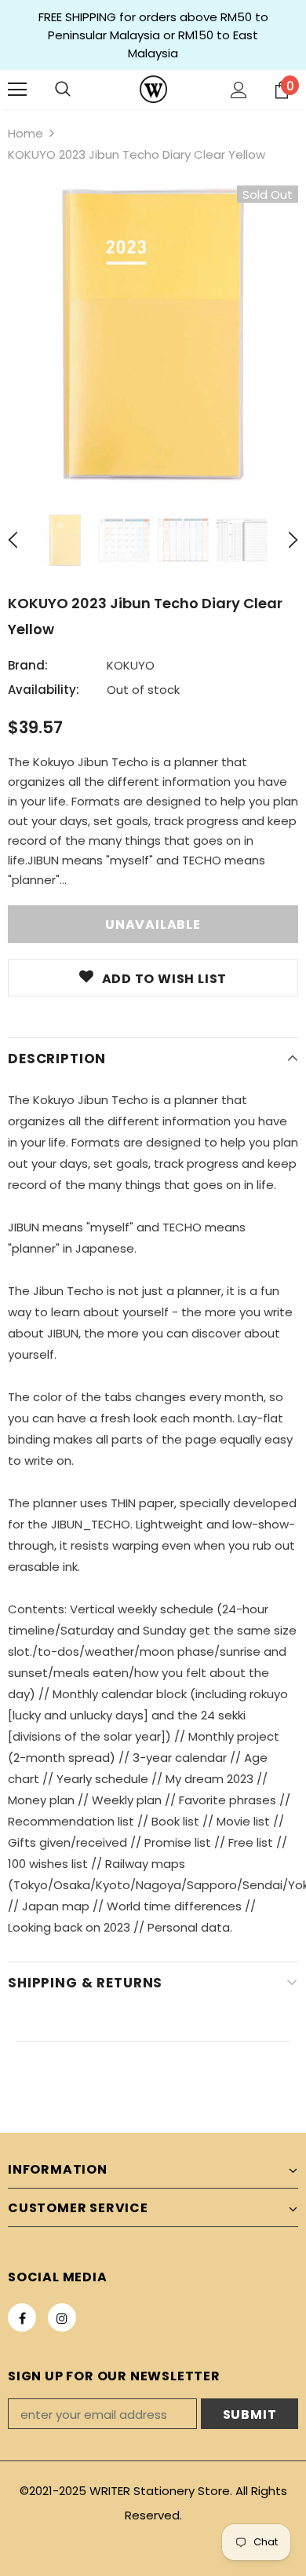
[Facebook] (22, 2317)
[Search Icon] (63, 90)
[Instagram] (62, 2317)
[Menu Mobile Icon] (17, 90)
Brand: (28, 665)
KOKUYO (131, 665)
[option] (153, 334)
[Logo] (153, 89)
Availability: (44, 690)
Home (25, 133)
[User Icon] (239, 90)
